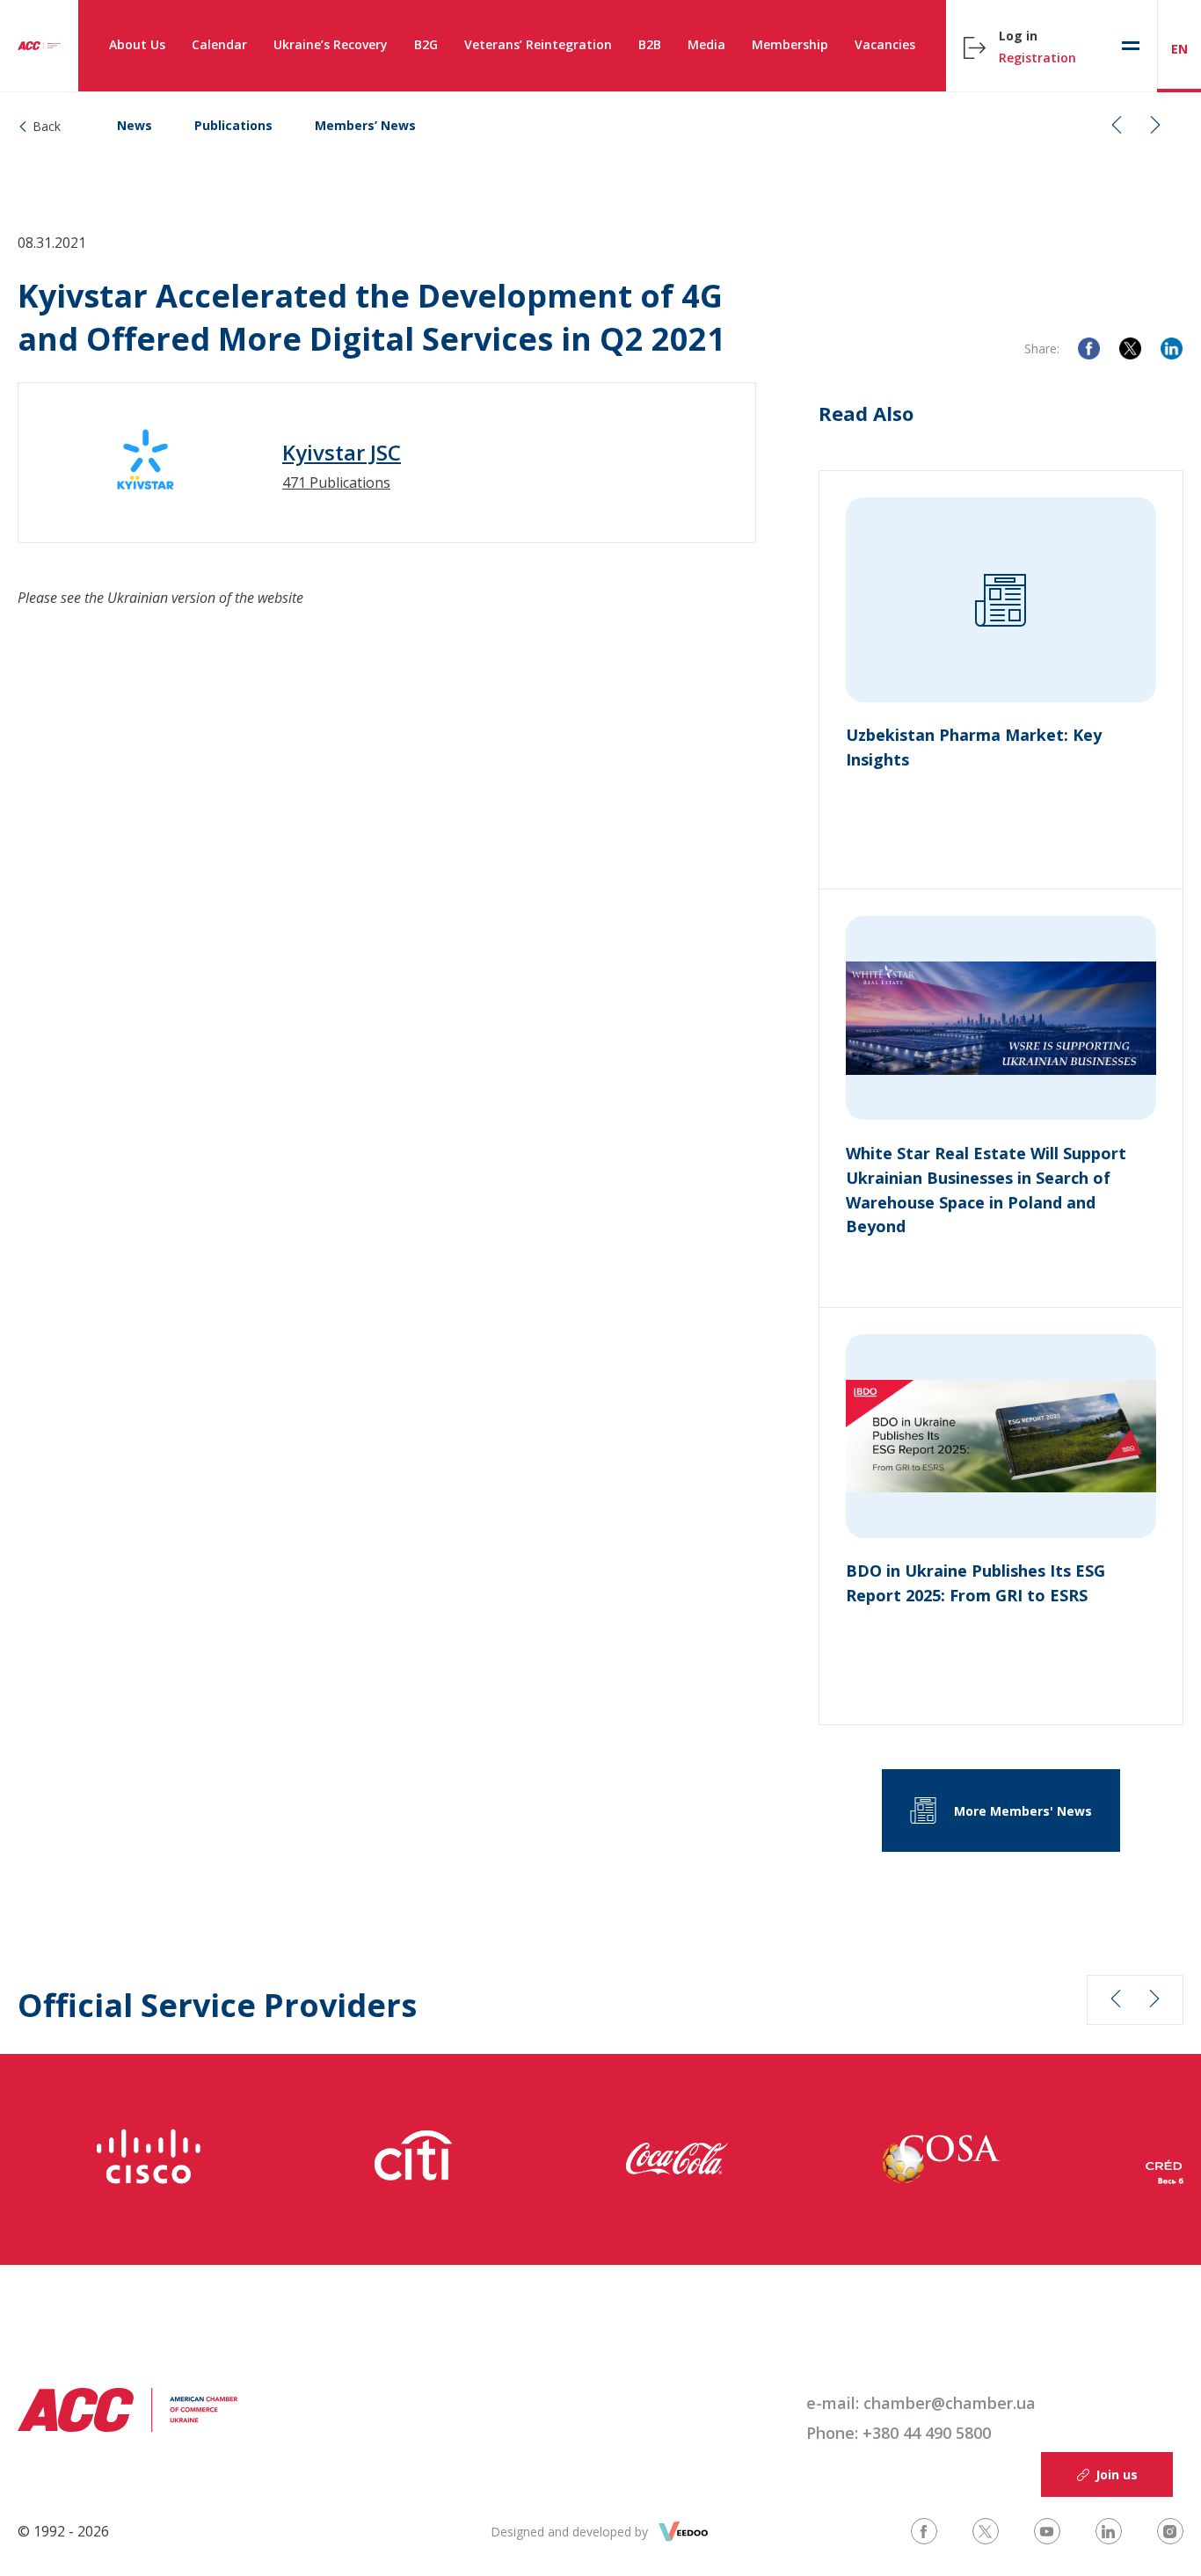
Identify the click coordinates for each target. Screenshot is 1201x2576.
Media (706, 44)
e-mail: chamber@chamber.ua (921, 2403)
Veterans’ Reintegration (538, 44)
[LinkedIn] (1172, 348)
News (135, 125)
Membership (790, 44)
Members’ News (365, 125)
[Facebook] (1089, 348)
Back (47, 126)
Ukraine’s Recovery (331, 44)
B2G (426, 44)
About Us (137, 44)
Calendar (219, 44)
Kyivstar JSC (342, 453)
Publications (233, 125)
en (1179, 49)
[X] (1130, 348)
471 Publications (336, 483)
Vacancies (885, 44)
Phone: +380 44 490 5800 (899, 2433)
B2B (650, 44)
